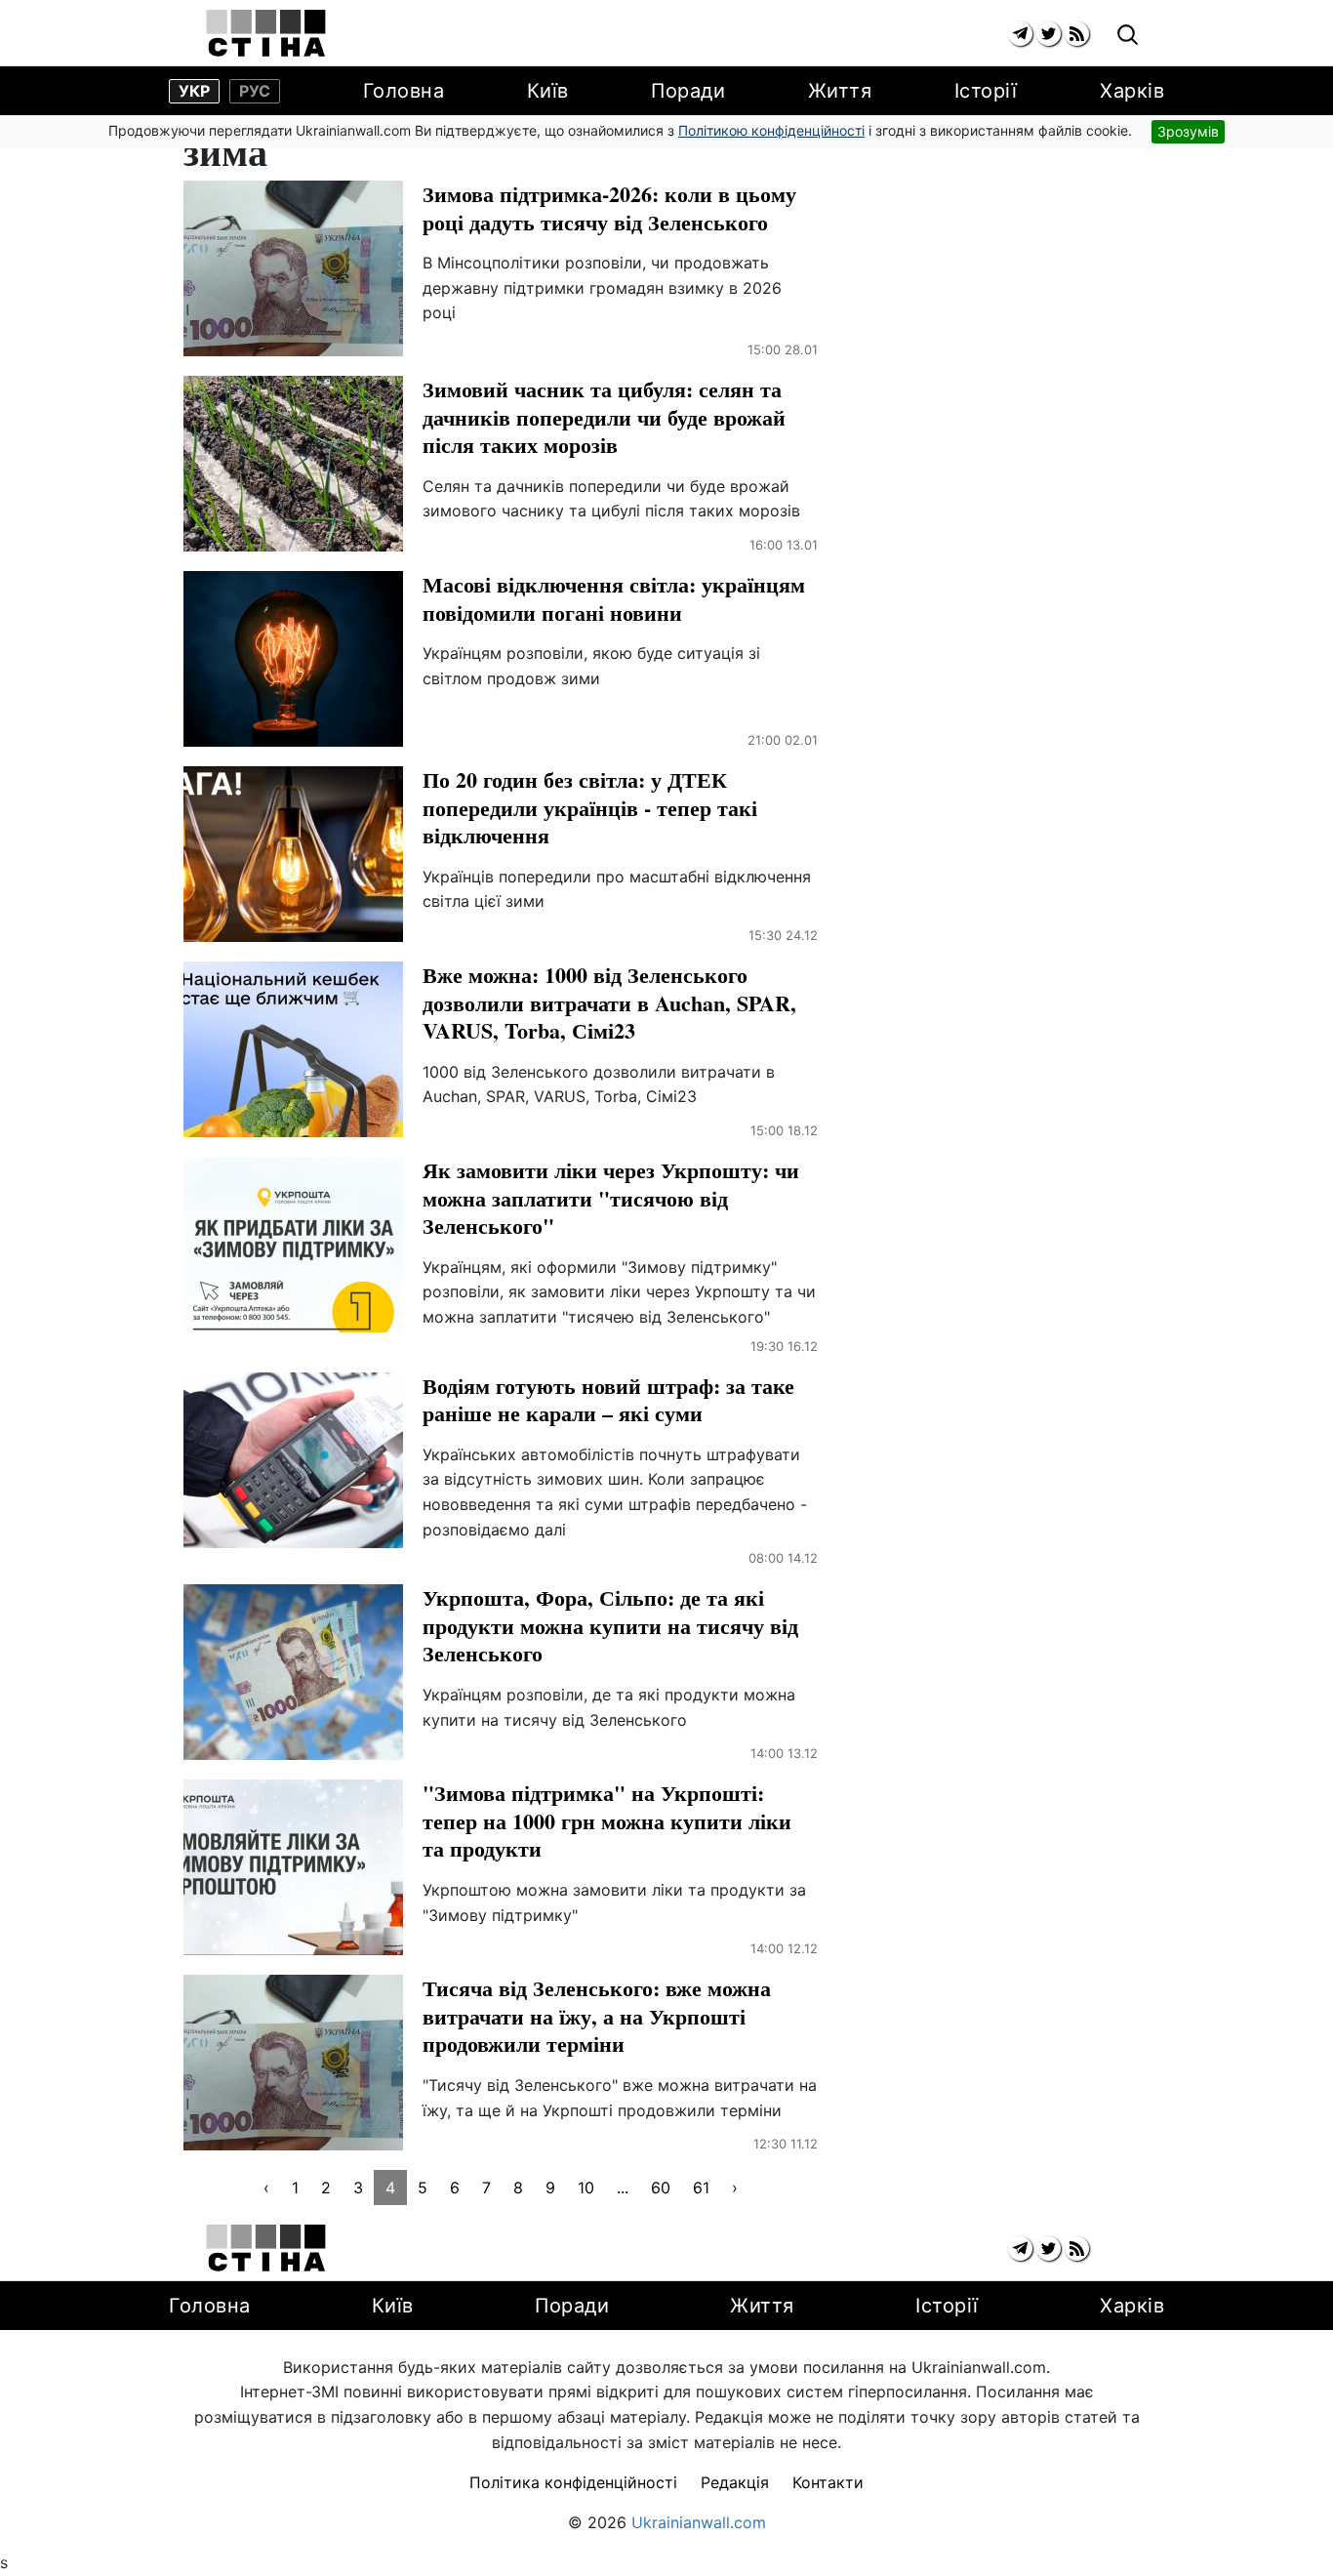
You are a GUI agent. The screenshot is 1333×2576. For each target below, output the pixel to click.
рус (255, 91)
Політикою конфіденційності (771, 130)
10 (586, 2188)
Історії (986, 91)
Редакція (735, 2482)
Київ (548, 91)
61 (701, 2188)
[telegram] (1020, 34)
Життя (840, 91)
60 (661, 2188)
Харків (1132, 91)
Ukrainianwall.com (699, 2522)
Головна (404, 91)
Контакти (828, 2482)
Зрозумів (1188, 131)
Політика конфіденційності (573, 2482)
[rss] (1077, 34)
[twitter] (1049, 34)
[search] (1128, 36)
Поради (688, 91)
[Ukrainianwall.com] (266, 33)
